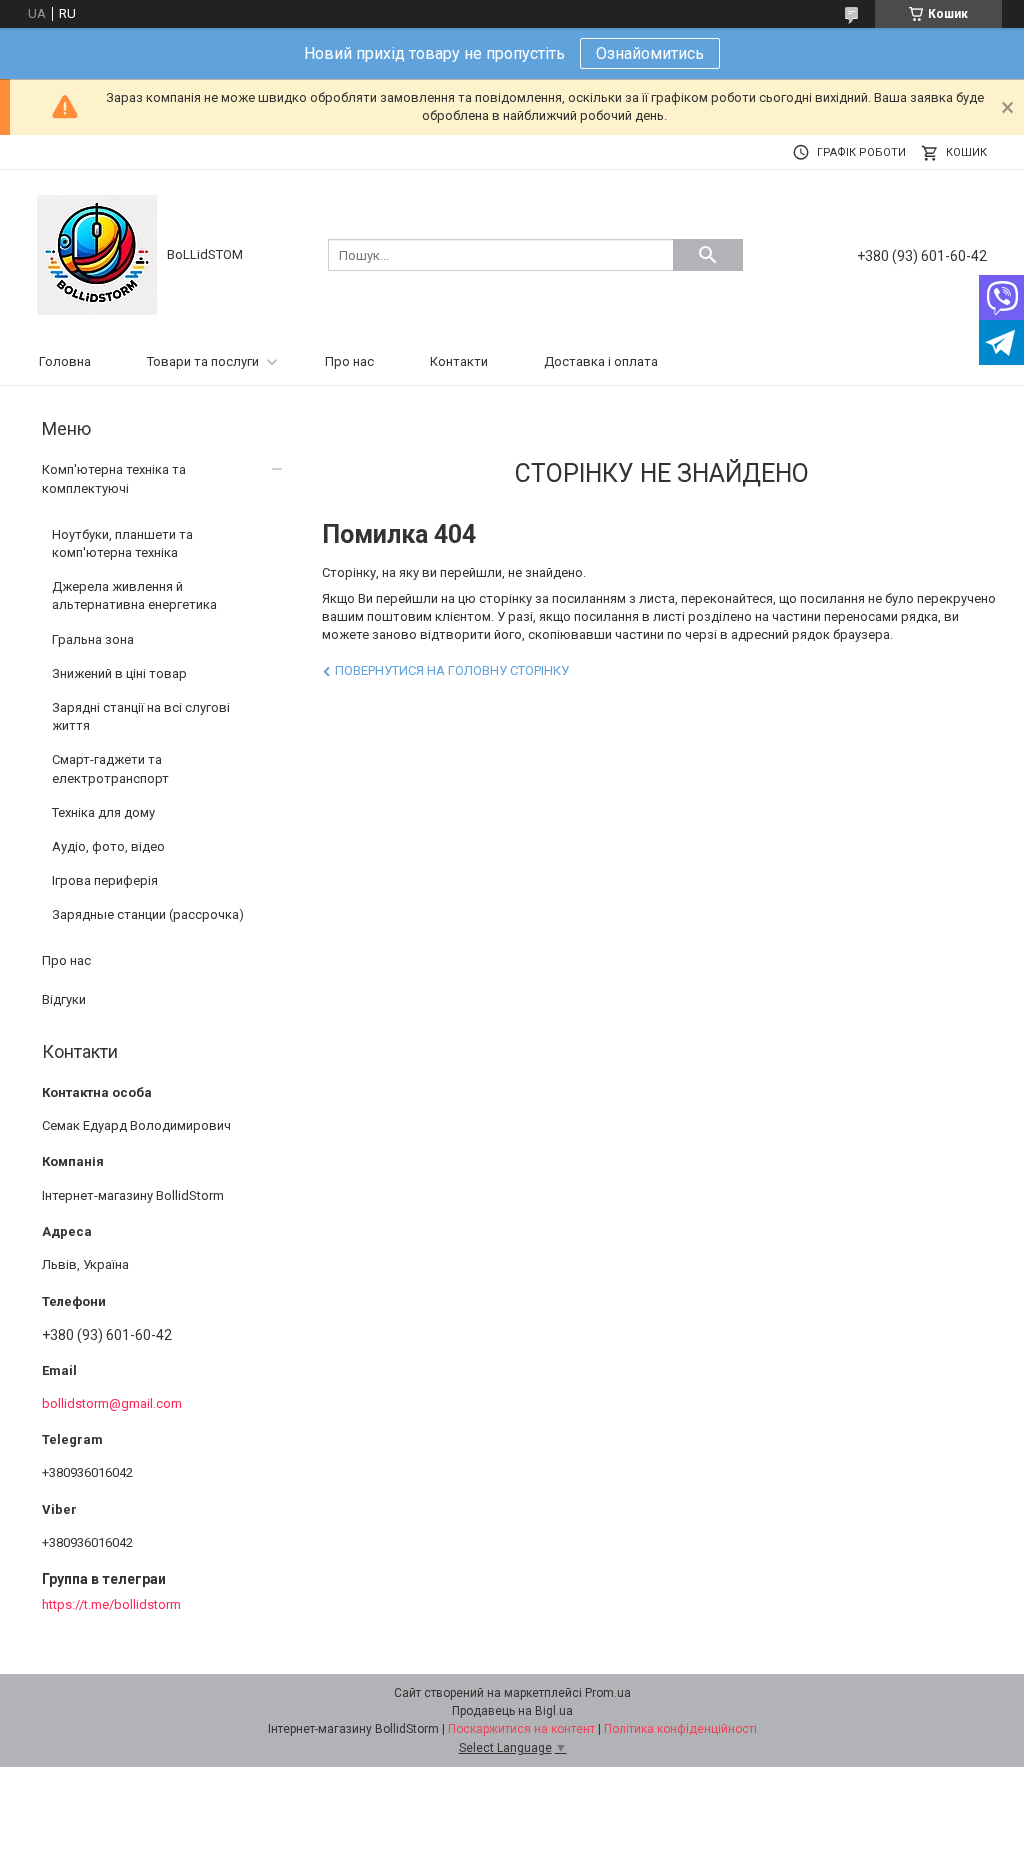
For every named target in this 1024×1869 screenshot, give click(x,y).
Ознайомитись (650, 53)
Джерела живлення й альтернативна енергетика (134, 595)
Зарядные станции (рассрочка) (148, 914)
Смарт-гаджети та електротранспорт (110, 768)
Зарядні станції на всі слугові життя (141, 716)
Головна (65, 361)
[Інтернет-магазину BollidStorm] (97, 254)
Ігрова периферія (105, 880)
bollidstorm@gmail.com (112, 1403)
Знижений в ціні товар (119, 673)
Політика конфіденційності (680, 1729)
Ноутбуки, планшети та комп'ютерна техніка (122, 543)
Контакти (459, 361)
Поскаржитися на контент (521, 1729)
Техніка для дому (103, 812)
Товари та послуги (203, 361)
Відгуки (64, 999)
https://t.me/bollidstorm (111, 1604)
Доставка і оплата (601, 361)
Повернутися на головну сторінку (452, 670)
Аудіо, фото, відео (108, 846)
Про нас (349, 361)
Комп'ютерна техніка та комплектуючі (114, 478)
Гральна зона (93, 639)
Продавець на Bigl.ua (512, 1711)
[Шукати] (708, 255)
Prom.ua (608, 1693)
